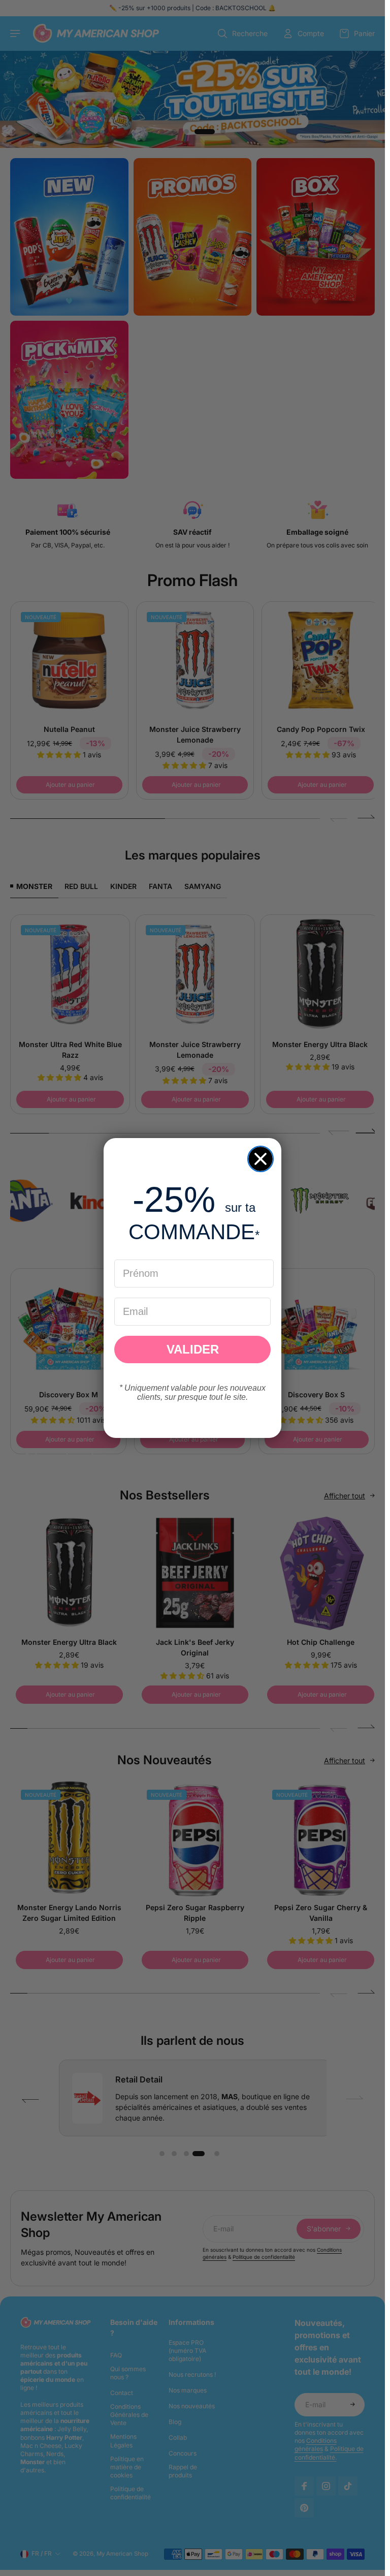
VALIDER (193, 1349)
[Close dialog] (261, 1159)
